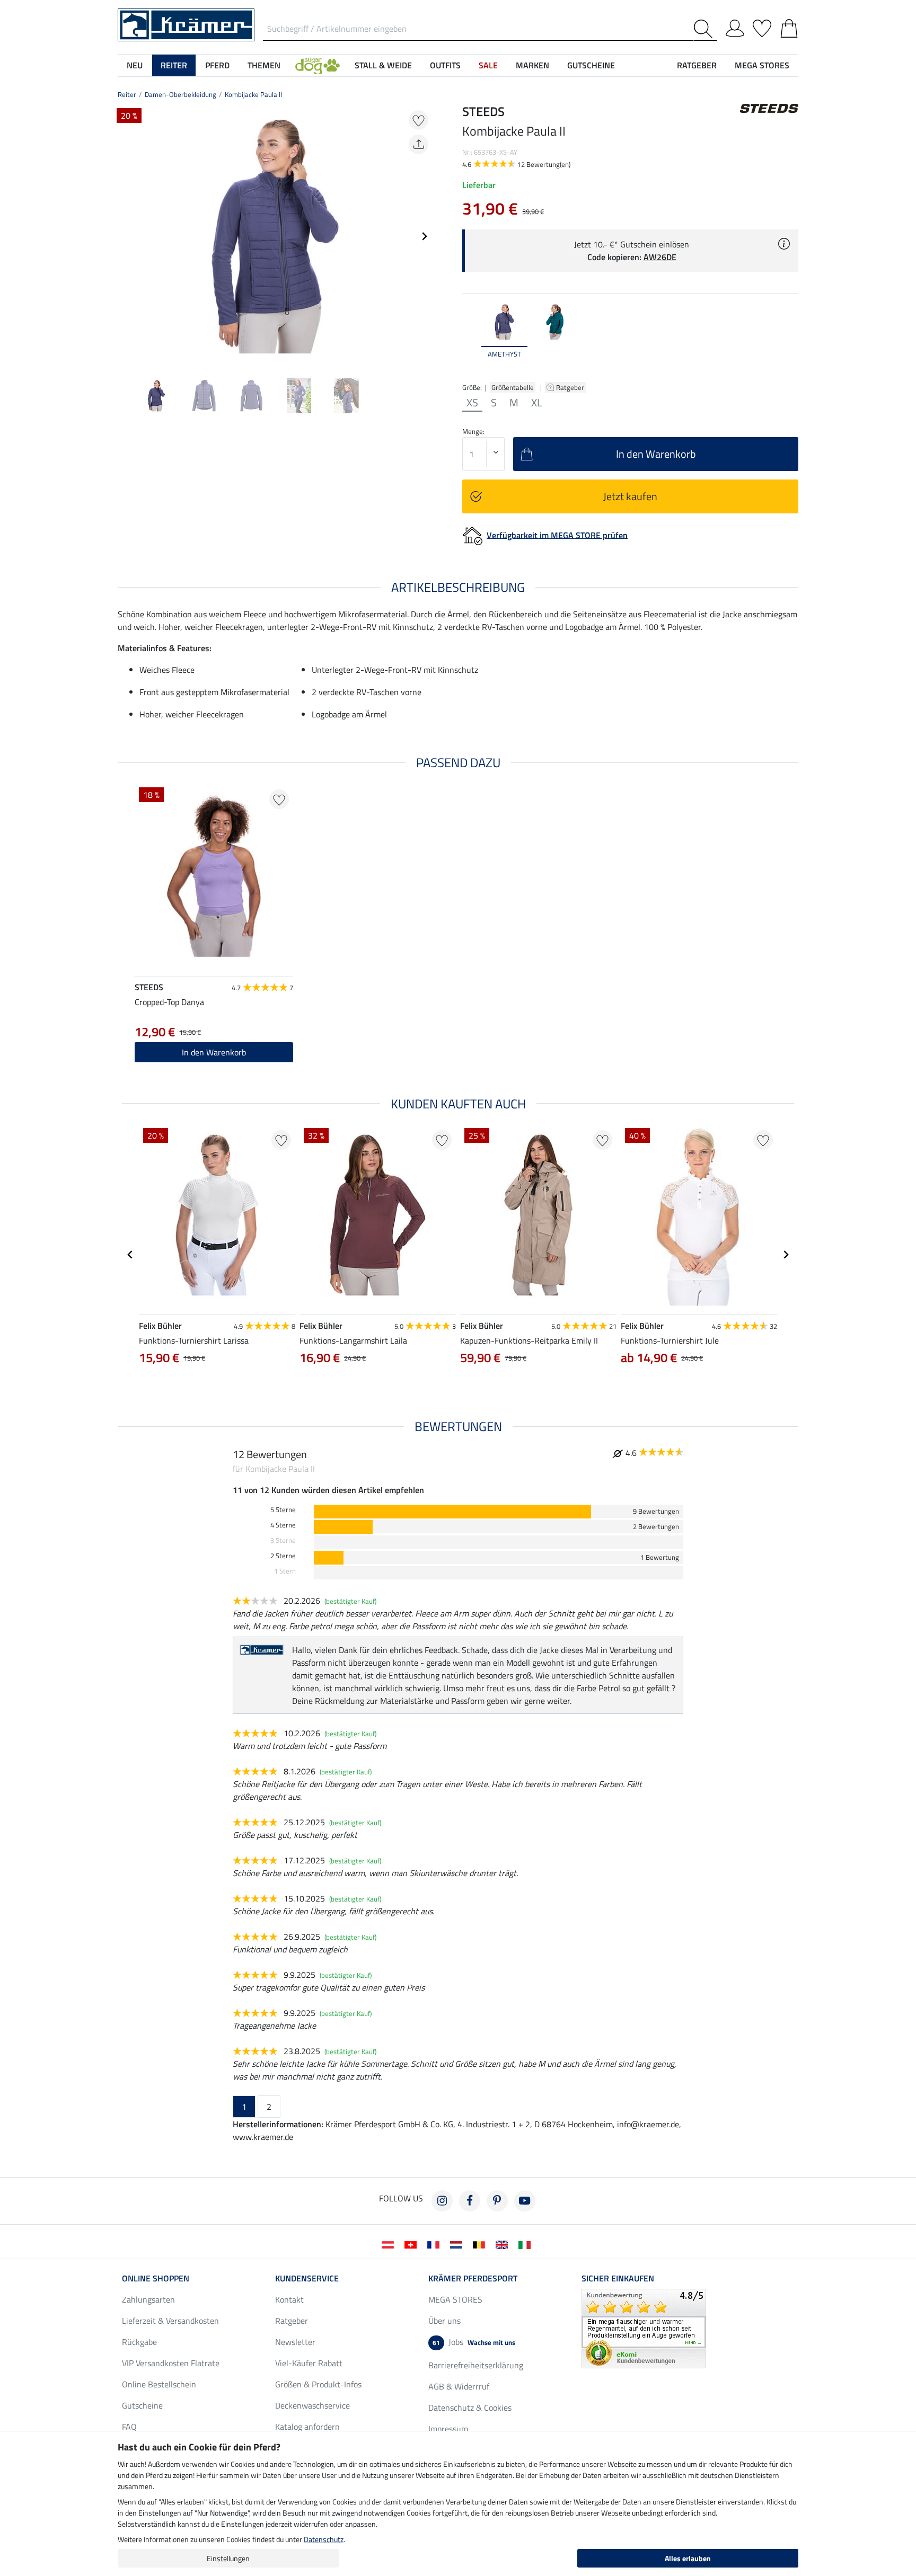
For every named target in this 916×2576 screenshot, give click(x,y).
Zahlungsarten (148, 2299)
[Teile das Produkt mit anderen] (419, 144)
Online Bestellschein (159, 2384)
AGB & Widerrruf (459, 2386)
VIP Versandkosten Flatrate (171, 2363)
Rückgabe (139, 2342)
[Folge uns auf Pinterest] (497, 2201)
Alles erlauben (688, 2558)
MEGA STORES (762, 65)
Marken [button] (532, 65)
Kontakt (289, 2299)
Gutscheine (142, 2405)
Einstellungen (228, 2558)
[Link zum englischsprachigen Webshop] (504, 2244)
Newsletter (295, 2342)
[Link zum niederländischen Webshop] (458, 2244)
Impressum (448, 2429)
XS (472, 403)
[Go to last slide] (130, 1255)
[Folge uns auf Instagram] (442, 2201)
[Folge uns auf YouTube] (525, 2201)
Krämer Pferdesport (473, 2278)
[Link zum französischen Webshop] (435, 2244)
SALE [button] (488, 65)
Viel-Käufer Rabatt (309, 2363)
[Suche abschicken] (705, 29)
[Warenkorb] (789, 26)
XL (537, 403)
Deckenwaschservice (312, 2405)
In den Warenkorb (214, 1052)
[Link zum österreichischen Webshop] (390, 2244)
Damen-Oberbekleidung (180, 94)
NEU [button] (135, 65)
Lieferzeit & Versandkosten (170, 2321)
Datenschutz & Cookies (470, 2408)
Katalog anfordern (307, 2427)
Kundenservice (307, 2278)
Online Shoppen (156, 2278)
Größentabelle (513, 387)
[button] (318, 65)
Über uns (444, 2321)
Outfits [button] (445, 65)
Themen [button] (264, 65)
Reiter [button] (174, 65)
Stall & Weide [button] (383, 65)
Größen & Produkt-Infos (318, 2384)
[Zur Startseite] (186, 24)
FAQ (129, 2427)
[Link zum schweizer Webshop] (413, 2244)
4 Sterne (283, 1525)
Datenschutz (324, 2539)
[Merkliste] (762, 26)
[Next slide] (424, 236)
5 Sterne (283, 1510)
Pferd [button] (217, 65)
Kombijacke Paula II (253, 94)
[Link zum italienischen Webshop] (527, 2244)
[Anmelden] (735, 26)
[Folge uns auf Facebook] (470, 2201)
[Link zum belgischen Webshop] (481, 2244)
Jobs (474, 2342)
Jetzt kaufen (630, 496)
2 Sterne (283, 1556)
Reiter (127, 94)
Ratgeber (571, 387)
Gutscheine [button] (591, 65)
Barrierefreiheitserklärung (476, 2365)
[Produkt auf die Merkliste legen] (419, 120)
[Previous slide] (126, 236)
